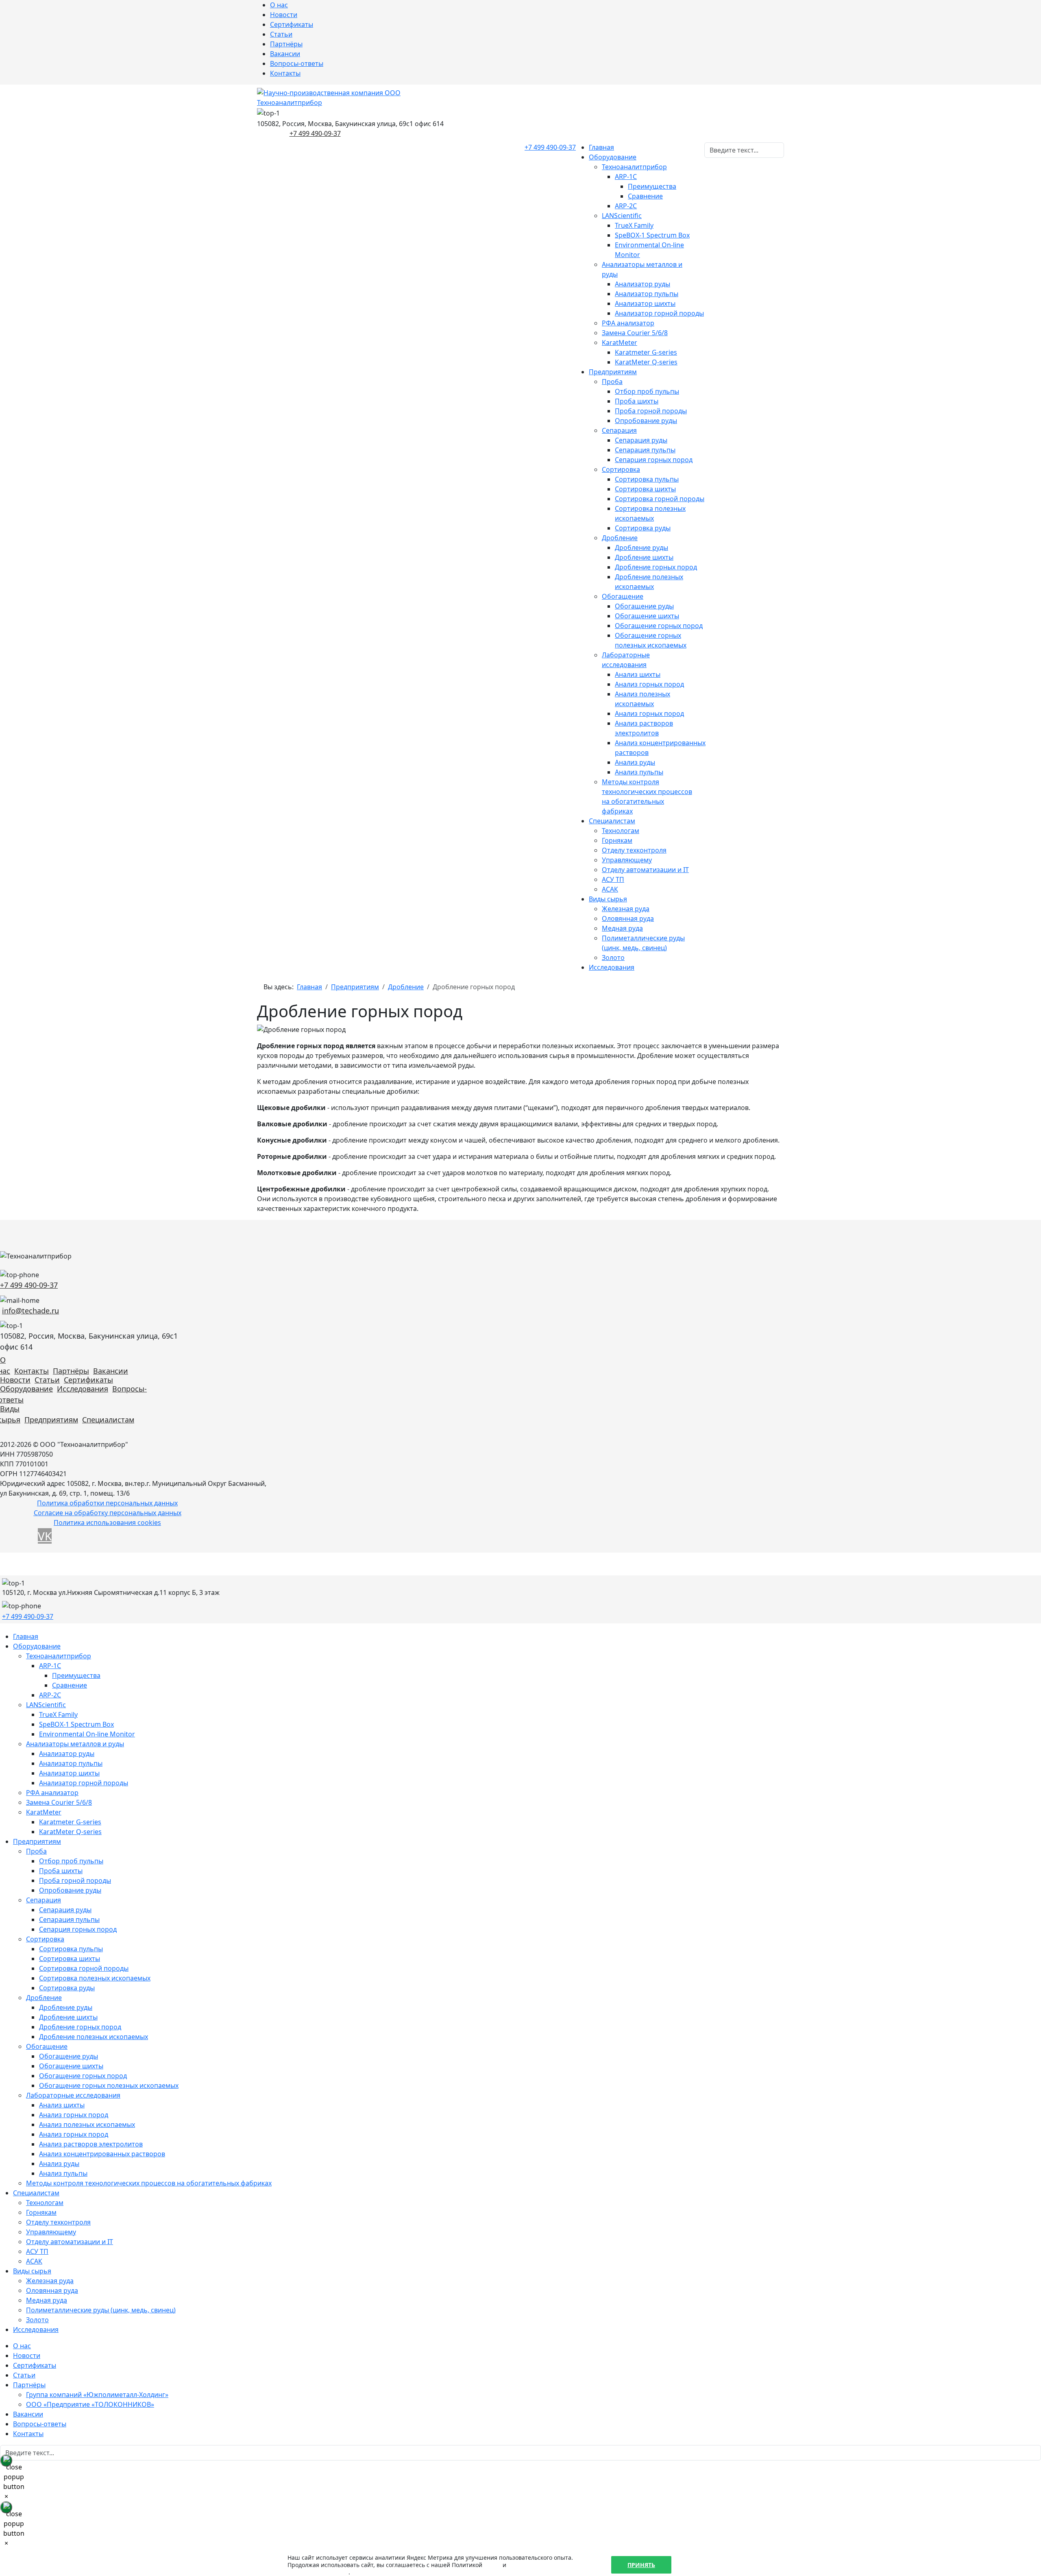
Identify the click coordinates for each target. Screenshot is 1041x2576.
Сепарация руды (641, 440)
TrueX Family (634, 225)
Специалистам (612, 821)
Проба (612, 382)
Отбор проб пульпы (647, 391)
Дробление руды (641, 547)
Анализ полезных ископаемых (87, 2124)
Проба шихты (637, 401)
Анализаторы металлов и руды (75, 1744)
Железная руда (626, 909)
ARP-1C (626, 177)
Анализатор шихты (645, 303)
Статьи (281, 34)
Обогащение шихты (647, 616)
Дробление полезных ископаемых (94, 2037)
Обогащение (623, 596)
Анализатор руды (642, 284)
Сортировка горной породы (660, 499)
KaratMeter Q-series (646, 362)
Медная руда (622, 928)
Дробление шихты (644, 557)
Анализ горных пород (649, 684)
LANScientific (622, 216)
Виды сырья (608, 899)
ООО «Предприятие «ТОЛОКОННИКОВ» (90, 2404)
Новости (284, 15)
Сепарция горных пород (654, 460)
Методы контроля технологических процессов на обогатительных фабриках (149, 2183)
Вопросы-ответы (297, 63)
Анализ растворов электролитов (91, 2144)
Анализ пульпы (639, 772)
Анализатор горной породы (659, 313)
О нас (279, 5)
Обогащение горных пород (659, 626)
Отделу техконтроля (634, 850)
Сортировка (621, 469)
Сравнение (645, 196)
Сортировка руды (643, 528)
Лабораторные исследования (73, 2095)
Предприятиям (613, 372)
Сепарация (619, 430)
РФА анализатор (628, 323)
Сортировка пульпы (647, 479)
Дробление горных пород (656, 567)
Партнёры (286, 44)
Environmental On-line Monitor (87, 1734)
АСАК (610, 889)
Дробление (620, 538)
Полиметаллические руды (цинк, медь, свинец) (101, 2310)
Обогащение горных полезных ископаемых (109, 2085)
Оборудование (613, 157)
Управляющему (627, 860)
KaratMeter (620, 342)
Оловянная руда (628, 918)
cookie (492, 2565)
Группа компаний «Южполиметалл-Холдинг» (97, 2395)
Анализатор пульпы (647, 294)
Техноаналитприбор (634, 167)
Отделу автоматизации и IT (645, 870)
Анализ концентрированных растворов (102, 2154)
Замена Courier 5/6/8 (635, 333)
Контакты (285, 73)
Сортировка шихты (645, 489)
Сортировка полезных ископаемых (95, 1978)
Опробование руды (646, 421)
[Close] (6, 2460)
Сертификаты (292, 24)
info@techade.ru (30, 1311)
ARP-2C (626, 206)
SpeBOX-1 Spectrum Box (652, 235)
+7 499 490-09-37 (315, 133)
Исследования (612, 967)
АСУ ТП (613, 879)
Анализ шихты (638, 674)
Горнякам (617, 840)
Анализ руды (635, 762)
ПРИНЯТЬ (641, 2565)
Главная (601, 147)
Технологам (621, 831)
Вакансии (285, 54)
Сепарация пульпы (645, 450)
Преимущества (652, 186)
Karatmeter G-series (646, 352)
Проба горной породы (651, 411)
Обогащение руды (644, 606)
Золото (613, 958)
